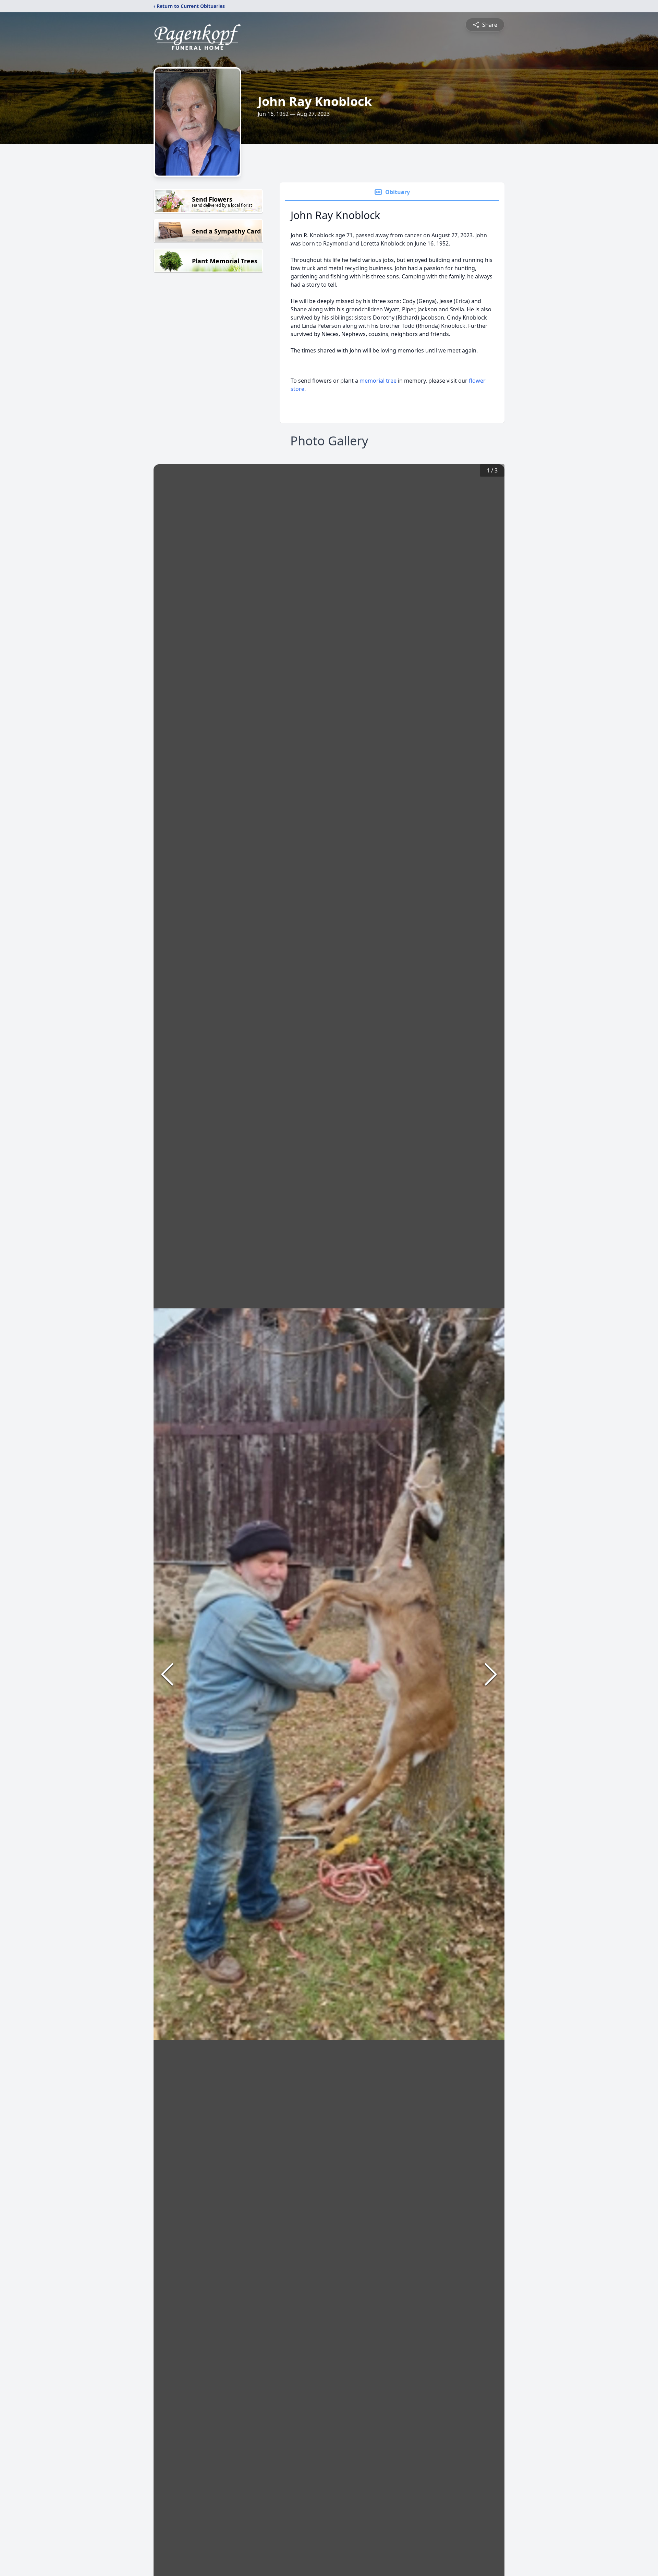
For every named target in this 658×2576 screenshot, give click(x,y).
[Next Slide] (491, 1674)
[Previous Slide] (167, 1674)
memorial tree (378, 381)
